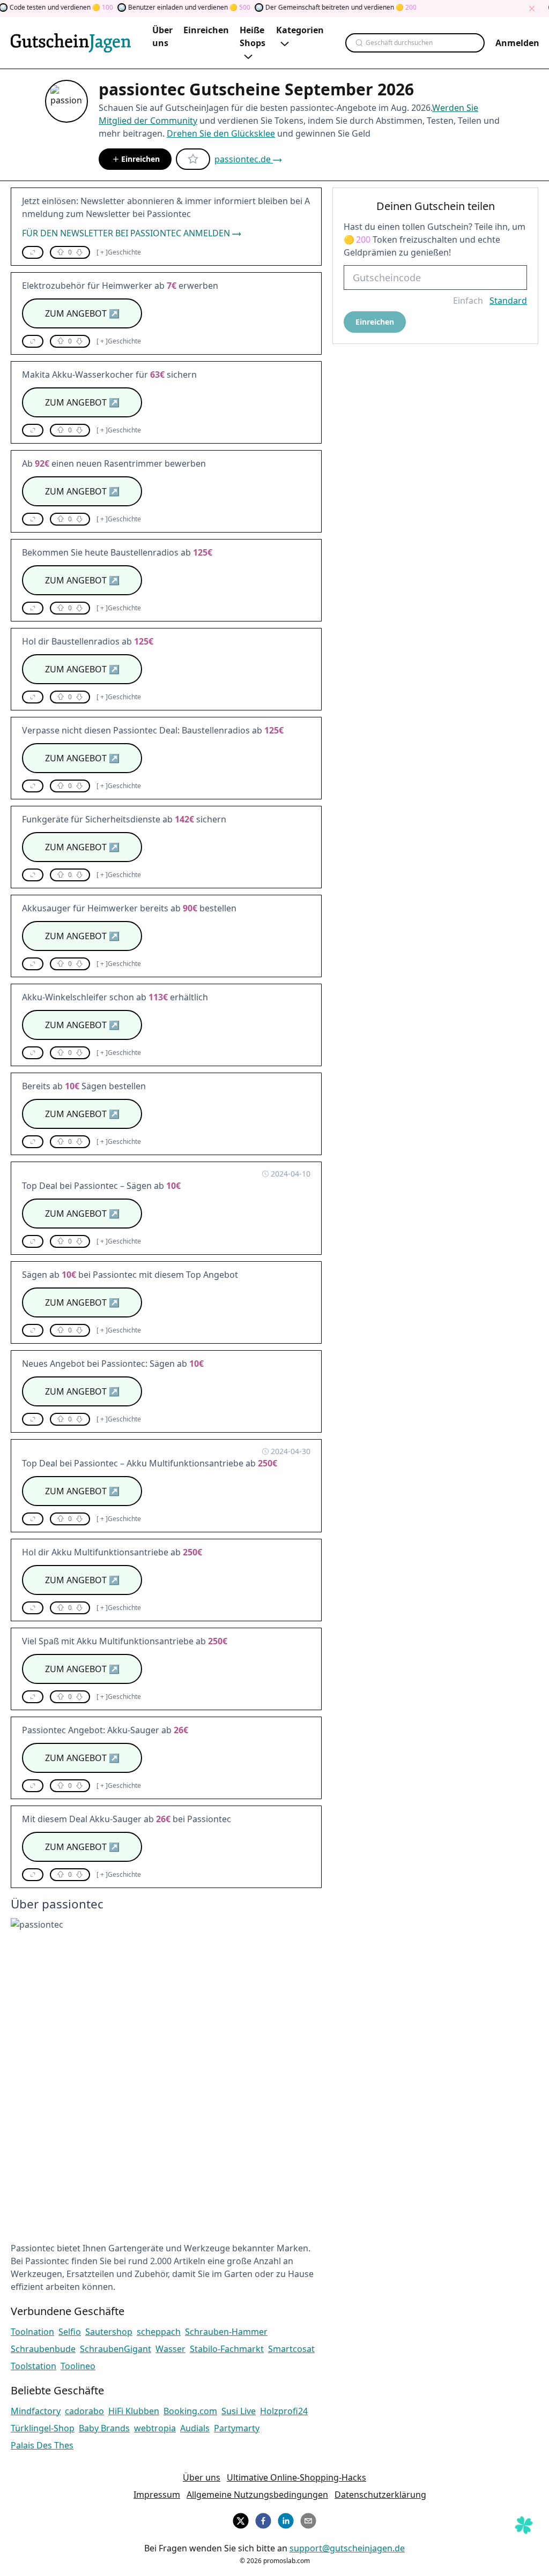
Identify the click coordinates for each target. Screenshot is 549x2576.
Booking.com (190, 2411)
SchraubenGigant (116, 2349)
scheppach (159, 2332)
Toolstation (34, 2366)
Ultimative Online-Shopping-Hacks (296, 2477)
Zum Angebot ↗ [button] (82, 313)
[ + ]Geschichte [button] (119, 252)
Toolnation (32, 2332)
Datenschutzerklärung (380, 2495)
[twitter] (241, 2519)
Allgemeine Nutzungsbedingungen (257, 2495)
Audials (195, 2428)
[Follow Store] (193, 159)
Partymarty (237, 2428)
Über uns (202, 2477)
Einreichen (140, 159)
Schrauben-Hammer (226, 2332)
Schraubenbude (43, 2349)
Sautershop (109, 2332)
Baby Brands (104, 2428)
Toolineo (78, 2366)
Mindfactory (36, 2411)
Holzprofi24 (284, 2411)
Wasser (170, 2349)
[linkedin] (286, 2519)
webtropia (155, 2428)
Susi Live (239, 2411)
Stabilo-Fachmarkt (227, 2349)
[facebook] (263, 2519)
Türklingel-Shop (43, 2428)
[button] (33, 252)
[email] (308, 2519)
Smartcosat (291, 2349)
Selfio (70, 2332)
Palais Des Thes (42, 2445)
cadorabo (84, 2411)
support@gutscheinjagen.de (347, 2548)
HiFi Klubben (134, 2411)
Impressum (157, 2495)
